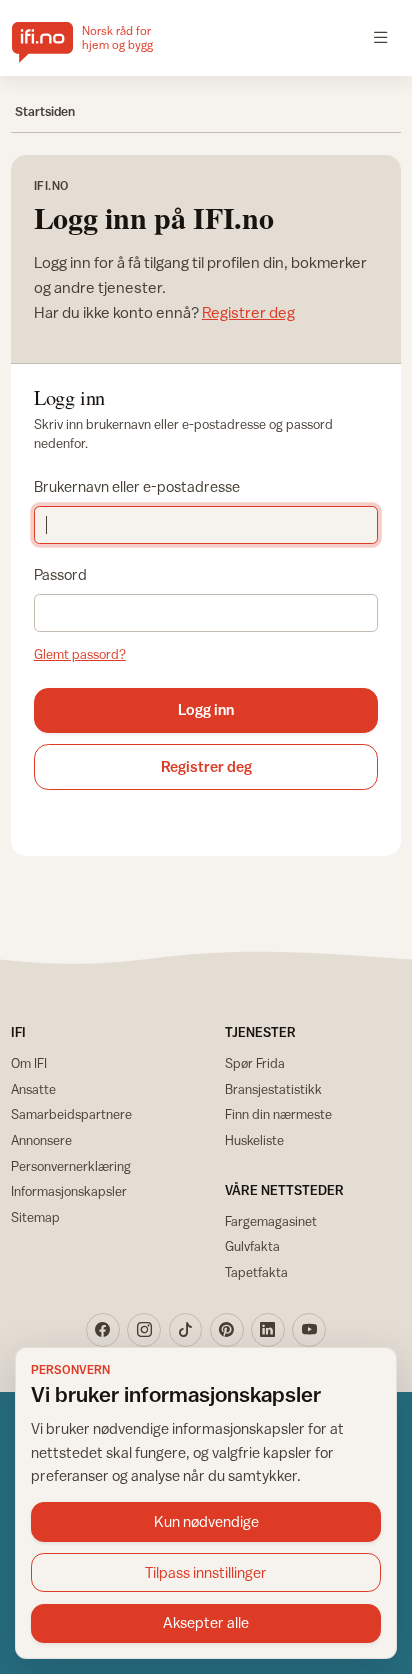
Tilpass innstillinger (206, 1572)
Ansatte (33, 1089)
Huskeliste (254, 1140)
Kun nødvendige (206, 1521)
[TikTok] (186, 1330)
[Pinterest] (227, 1330)
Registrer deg (248, 312)
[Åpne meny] (381, 38)
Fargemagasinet (271, 1221)
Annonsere (41, 1140)
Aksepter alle (206, 1622)
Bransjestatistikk (273, 1089)
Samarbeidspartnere (71, 1114)
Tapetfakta (256, 1272)
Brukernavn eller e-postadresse (137, 486)
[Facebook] (103, 1330)
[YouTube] (309, 1330)
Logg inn (206, 709)
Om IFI (29, 1063)
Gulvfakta (252, 1246)
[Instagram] (144, 1330)
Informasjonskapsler (69, 1191)
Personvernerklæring (71, 1166)
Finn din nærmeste (278, 1114)
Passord (60, 574)
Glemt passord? (80, 654)
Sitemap (35, 1217)
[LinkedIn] (268, 1330)
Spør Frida (255, 1063)
